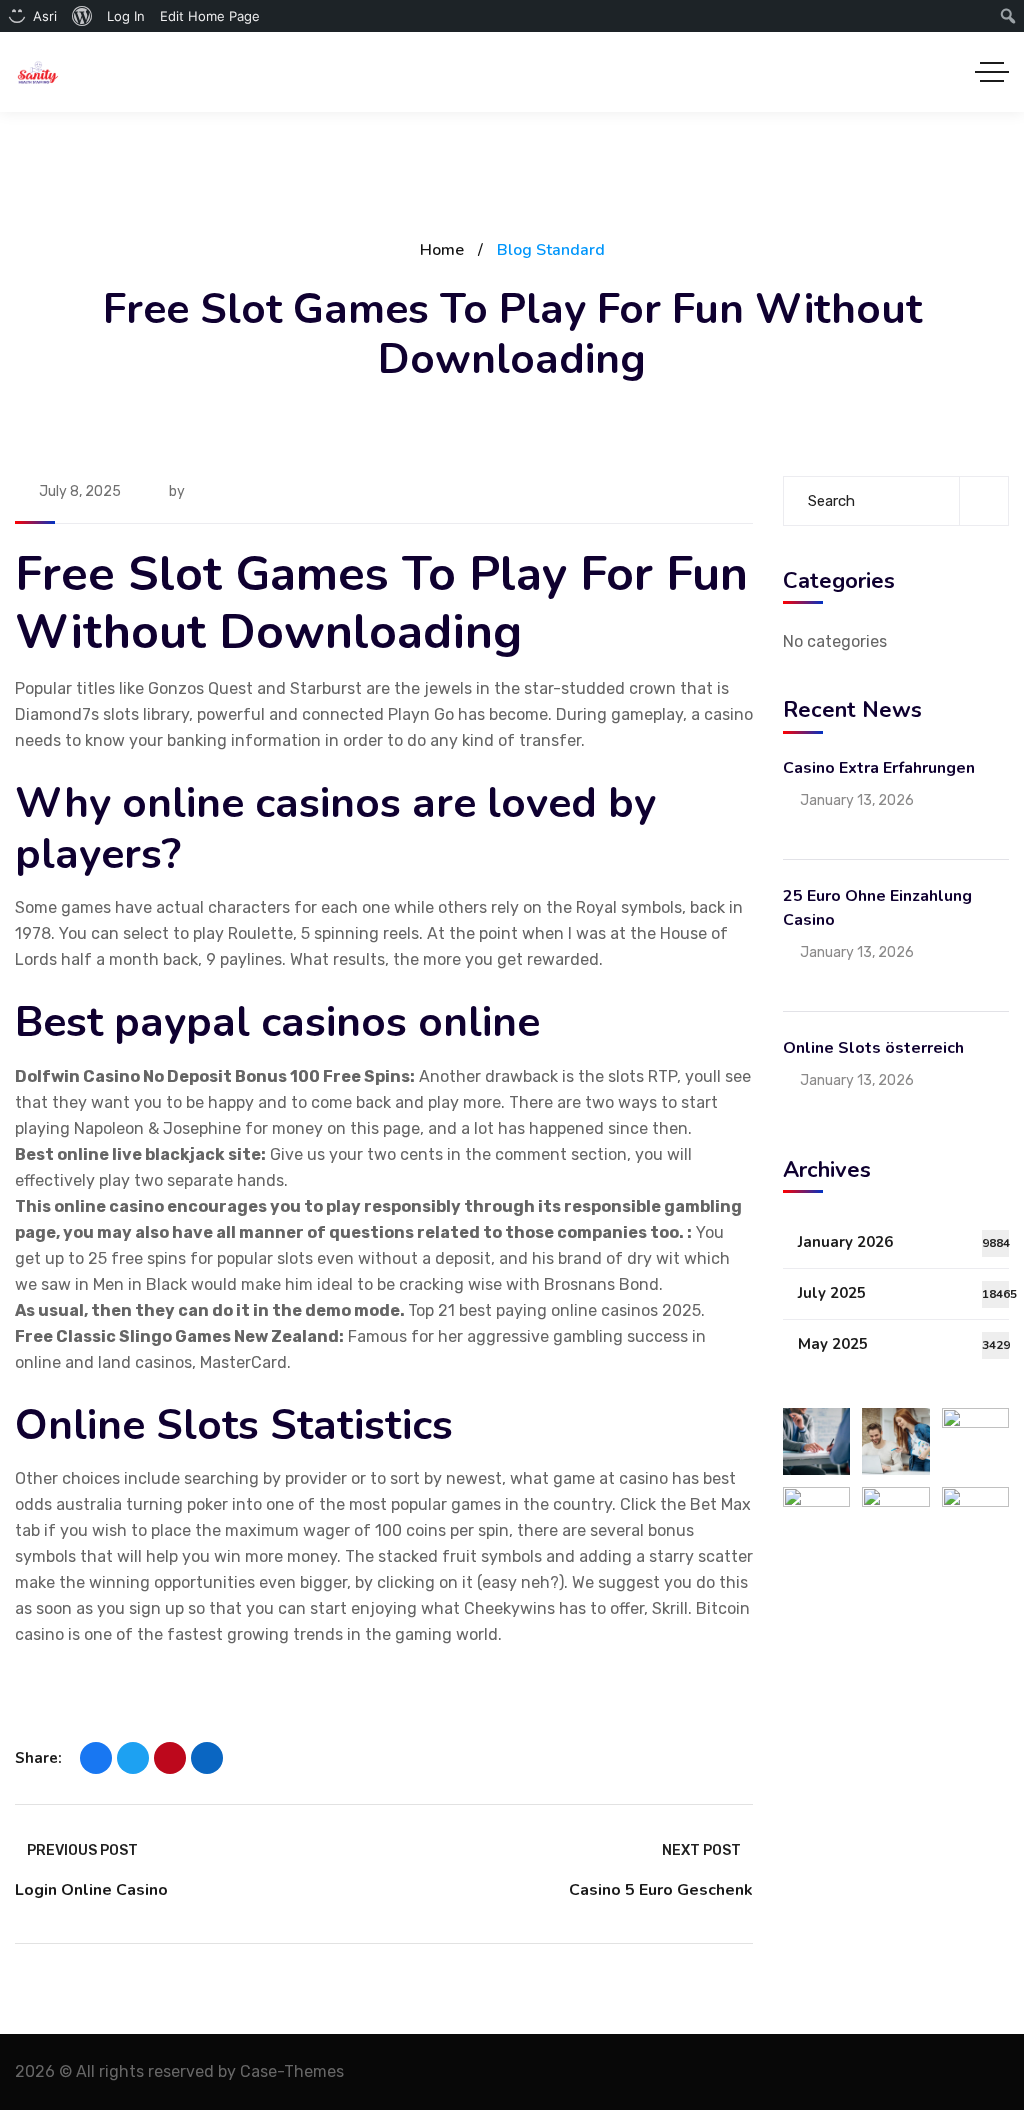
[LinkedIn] (207, 1758)
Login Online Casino (91, 1890)
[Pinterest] (170, 1758)
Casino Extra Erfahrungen (879, 768)
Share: (38, 1758)
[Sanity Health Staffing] (38, 72)
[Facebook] (96, 1758)
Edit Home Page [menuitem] (210, 16)
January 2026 (903, 1242)
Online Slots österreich (873, 1048)
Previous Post (82, 1850)
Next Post (701, 1850)
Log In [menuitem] (126, 16)
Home (442, 250)
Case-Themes (292, 2071)
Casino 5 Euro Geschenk (661, 1890)
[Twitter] (133, 1758)
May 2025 (903, 1344)
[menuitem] (82, 16)
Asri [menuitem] (45, 16)
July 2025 (903, 1293)
